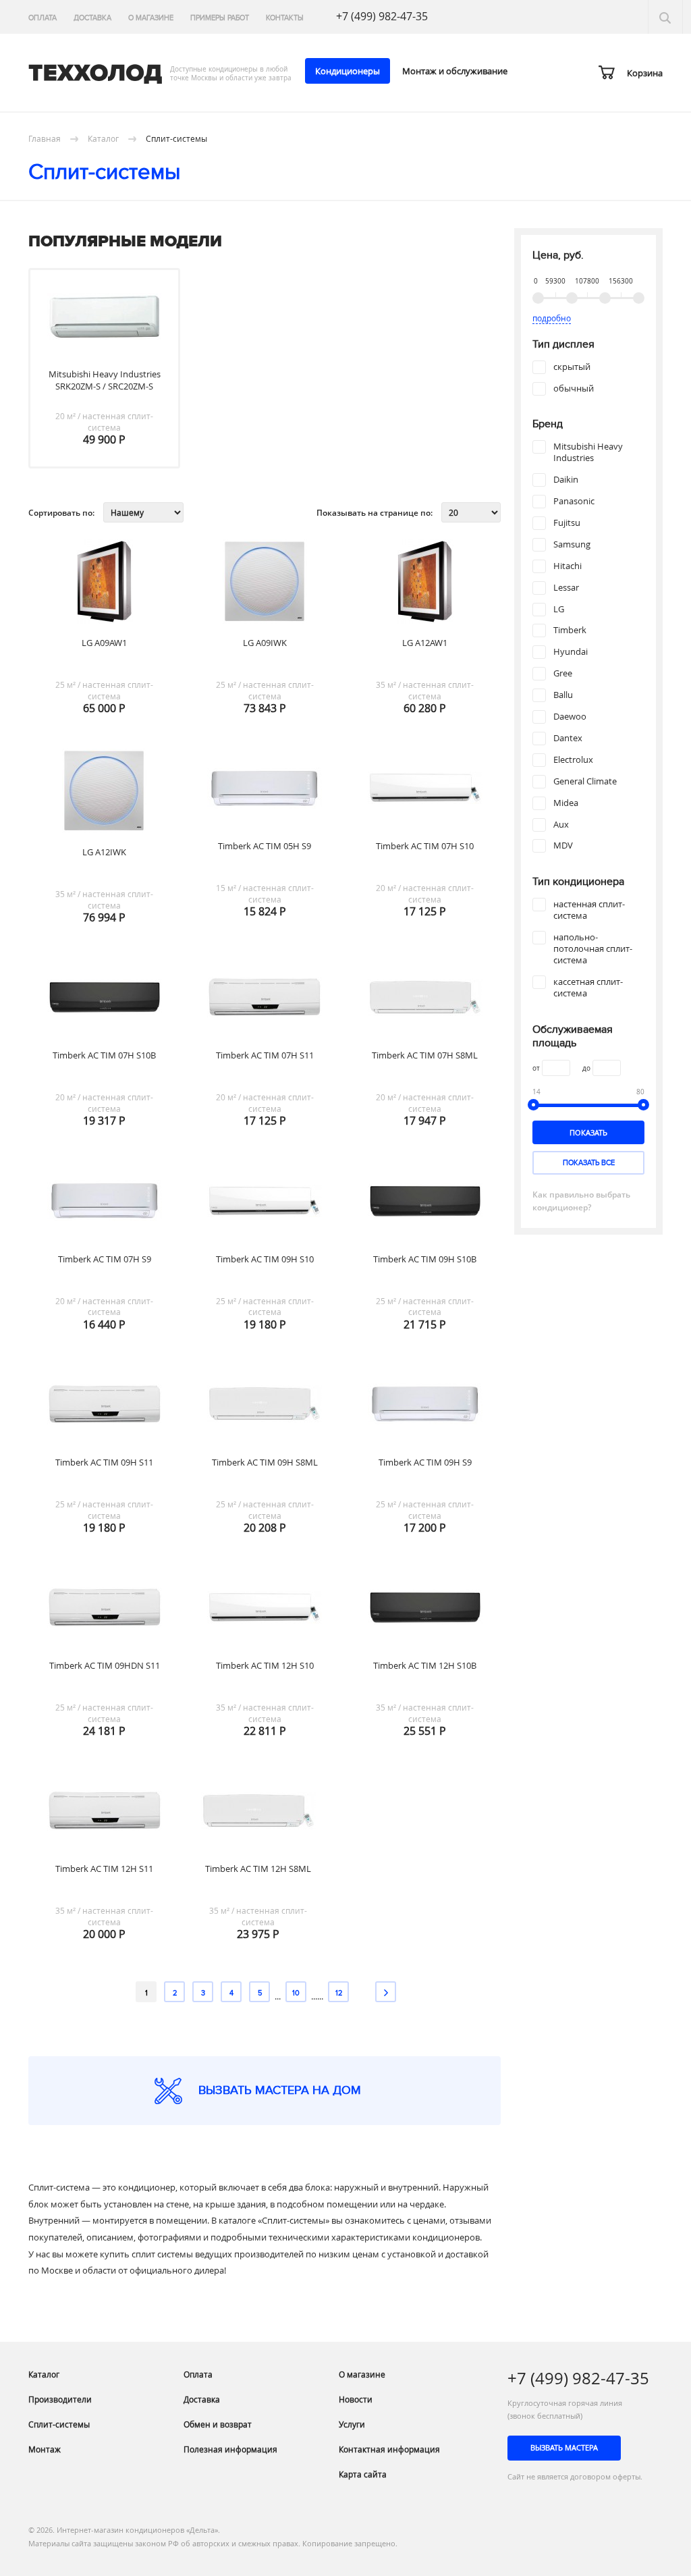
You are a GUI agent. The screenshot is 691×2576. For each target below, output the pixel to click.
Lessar (566, 588)
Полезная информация (230, 2449)
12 (339, 1993)
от (536, 1068)
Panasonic (574, 501)
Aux (561, 825)
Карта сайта (363, 2474)
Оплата (43, 18)
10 (296, 1993)
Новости (356, 2399)
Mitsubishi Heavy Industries (588, 452)
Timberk (570, 630)
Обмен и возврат (218, 2424)
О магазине (151, 18)
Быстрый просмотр (108, 358)
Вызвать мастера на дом (280, 2090)
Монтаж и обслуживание (455, 71)
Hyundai (571, 652)
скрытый (572, 367)
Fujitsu (567, 523)
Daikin (566, 480)
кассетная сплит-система (588, 988)
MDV (563, 846)
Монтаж (45, 2449)
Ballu (563, 695)
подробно (552, 318)
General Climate (585, 781)
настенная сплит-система (589, 910)
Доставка (92, 18)
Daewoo (570, 717)
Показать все (589, 1163)
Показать (588, 1132)
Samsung (572, 544)
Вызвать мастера (564, 2447)
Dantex (568, 738)
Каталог (44, 2374)
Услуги (352, 2424)
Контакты (285, 18)
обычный (574, 388)
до (586, 1068)
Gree (563, 673)
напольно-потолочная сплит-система (593, 949)
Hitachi (568, 566)
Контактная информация (389, 2449)
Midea (566, 803)
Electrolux (573, 760)
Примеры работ (220, 18)
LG (559, 609)
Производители (60, 2399)
